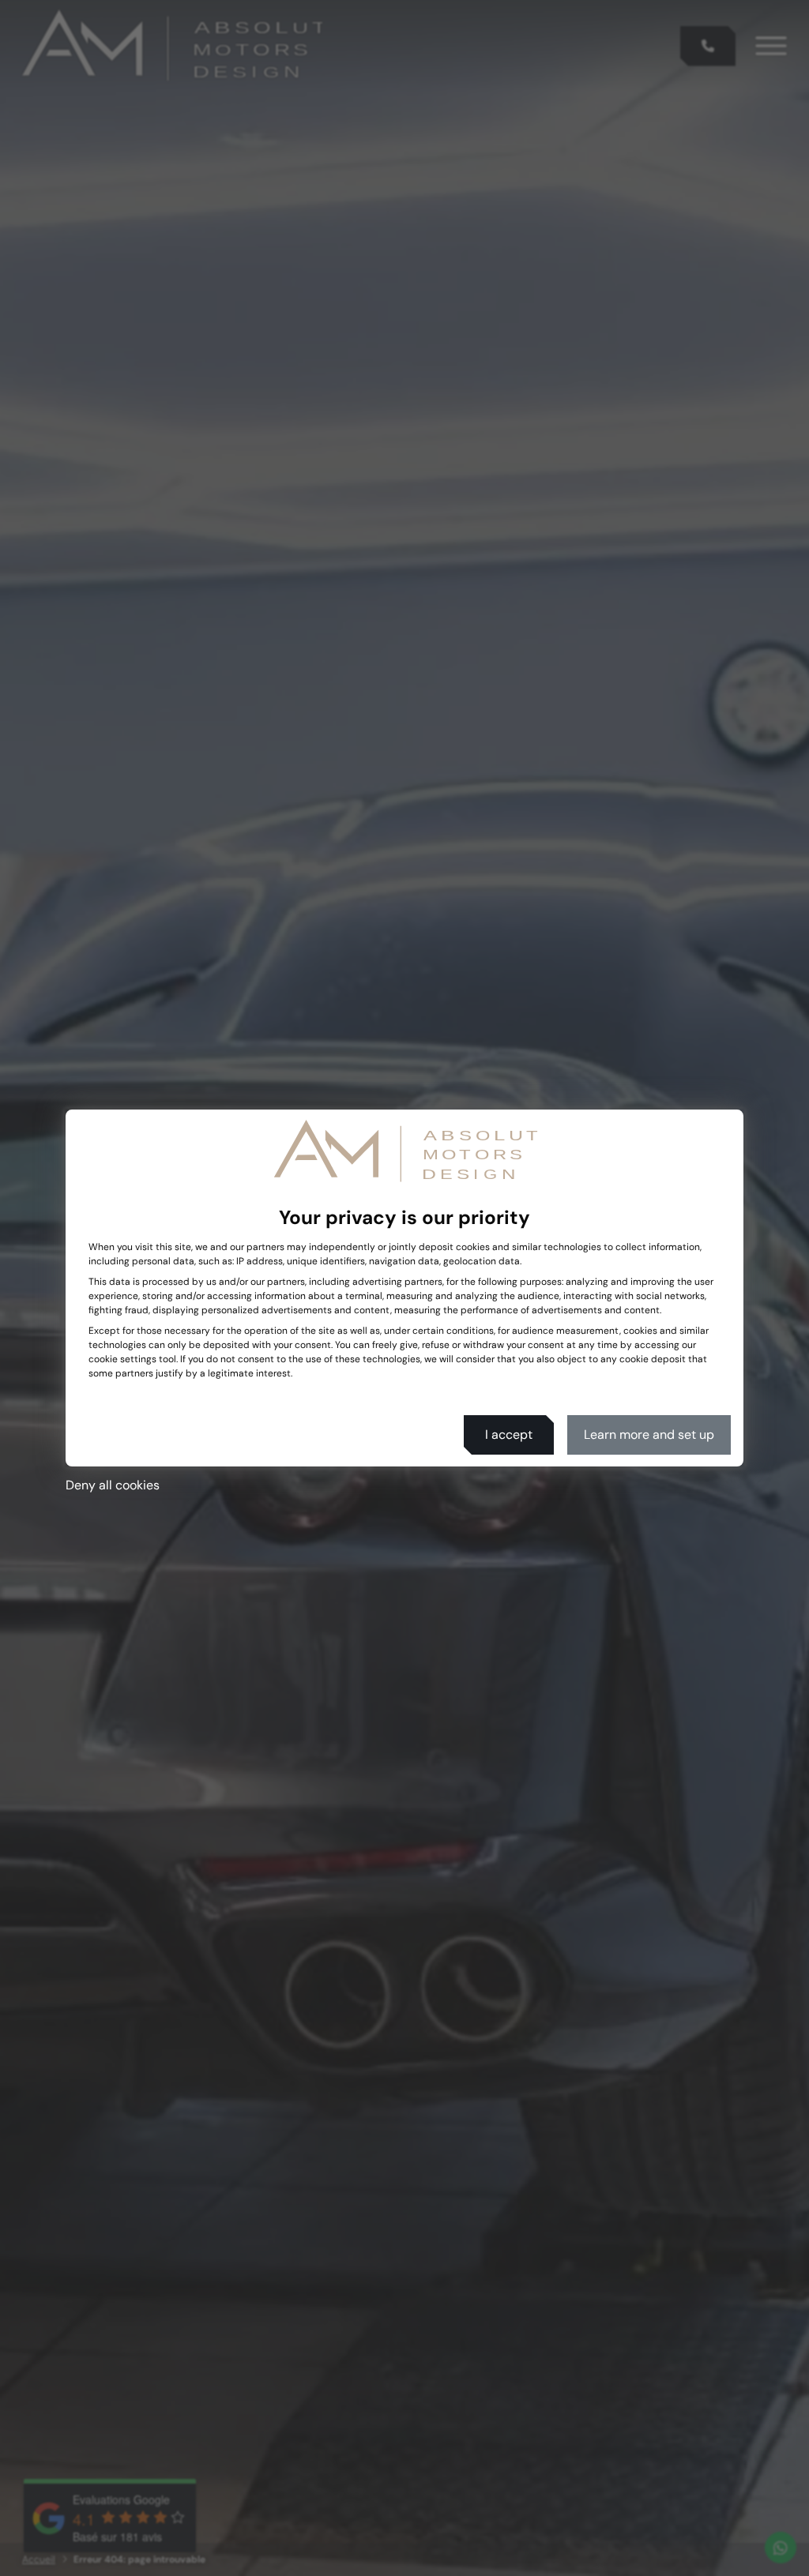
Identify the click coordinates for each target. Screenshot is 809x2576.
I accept (509, 1434)
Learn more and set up (649, 1434)
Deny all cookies (113, 1485)
